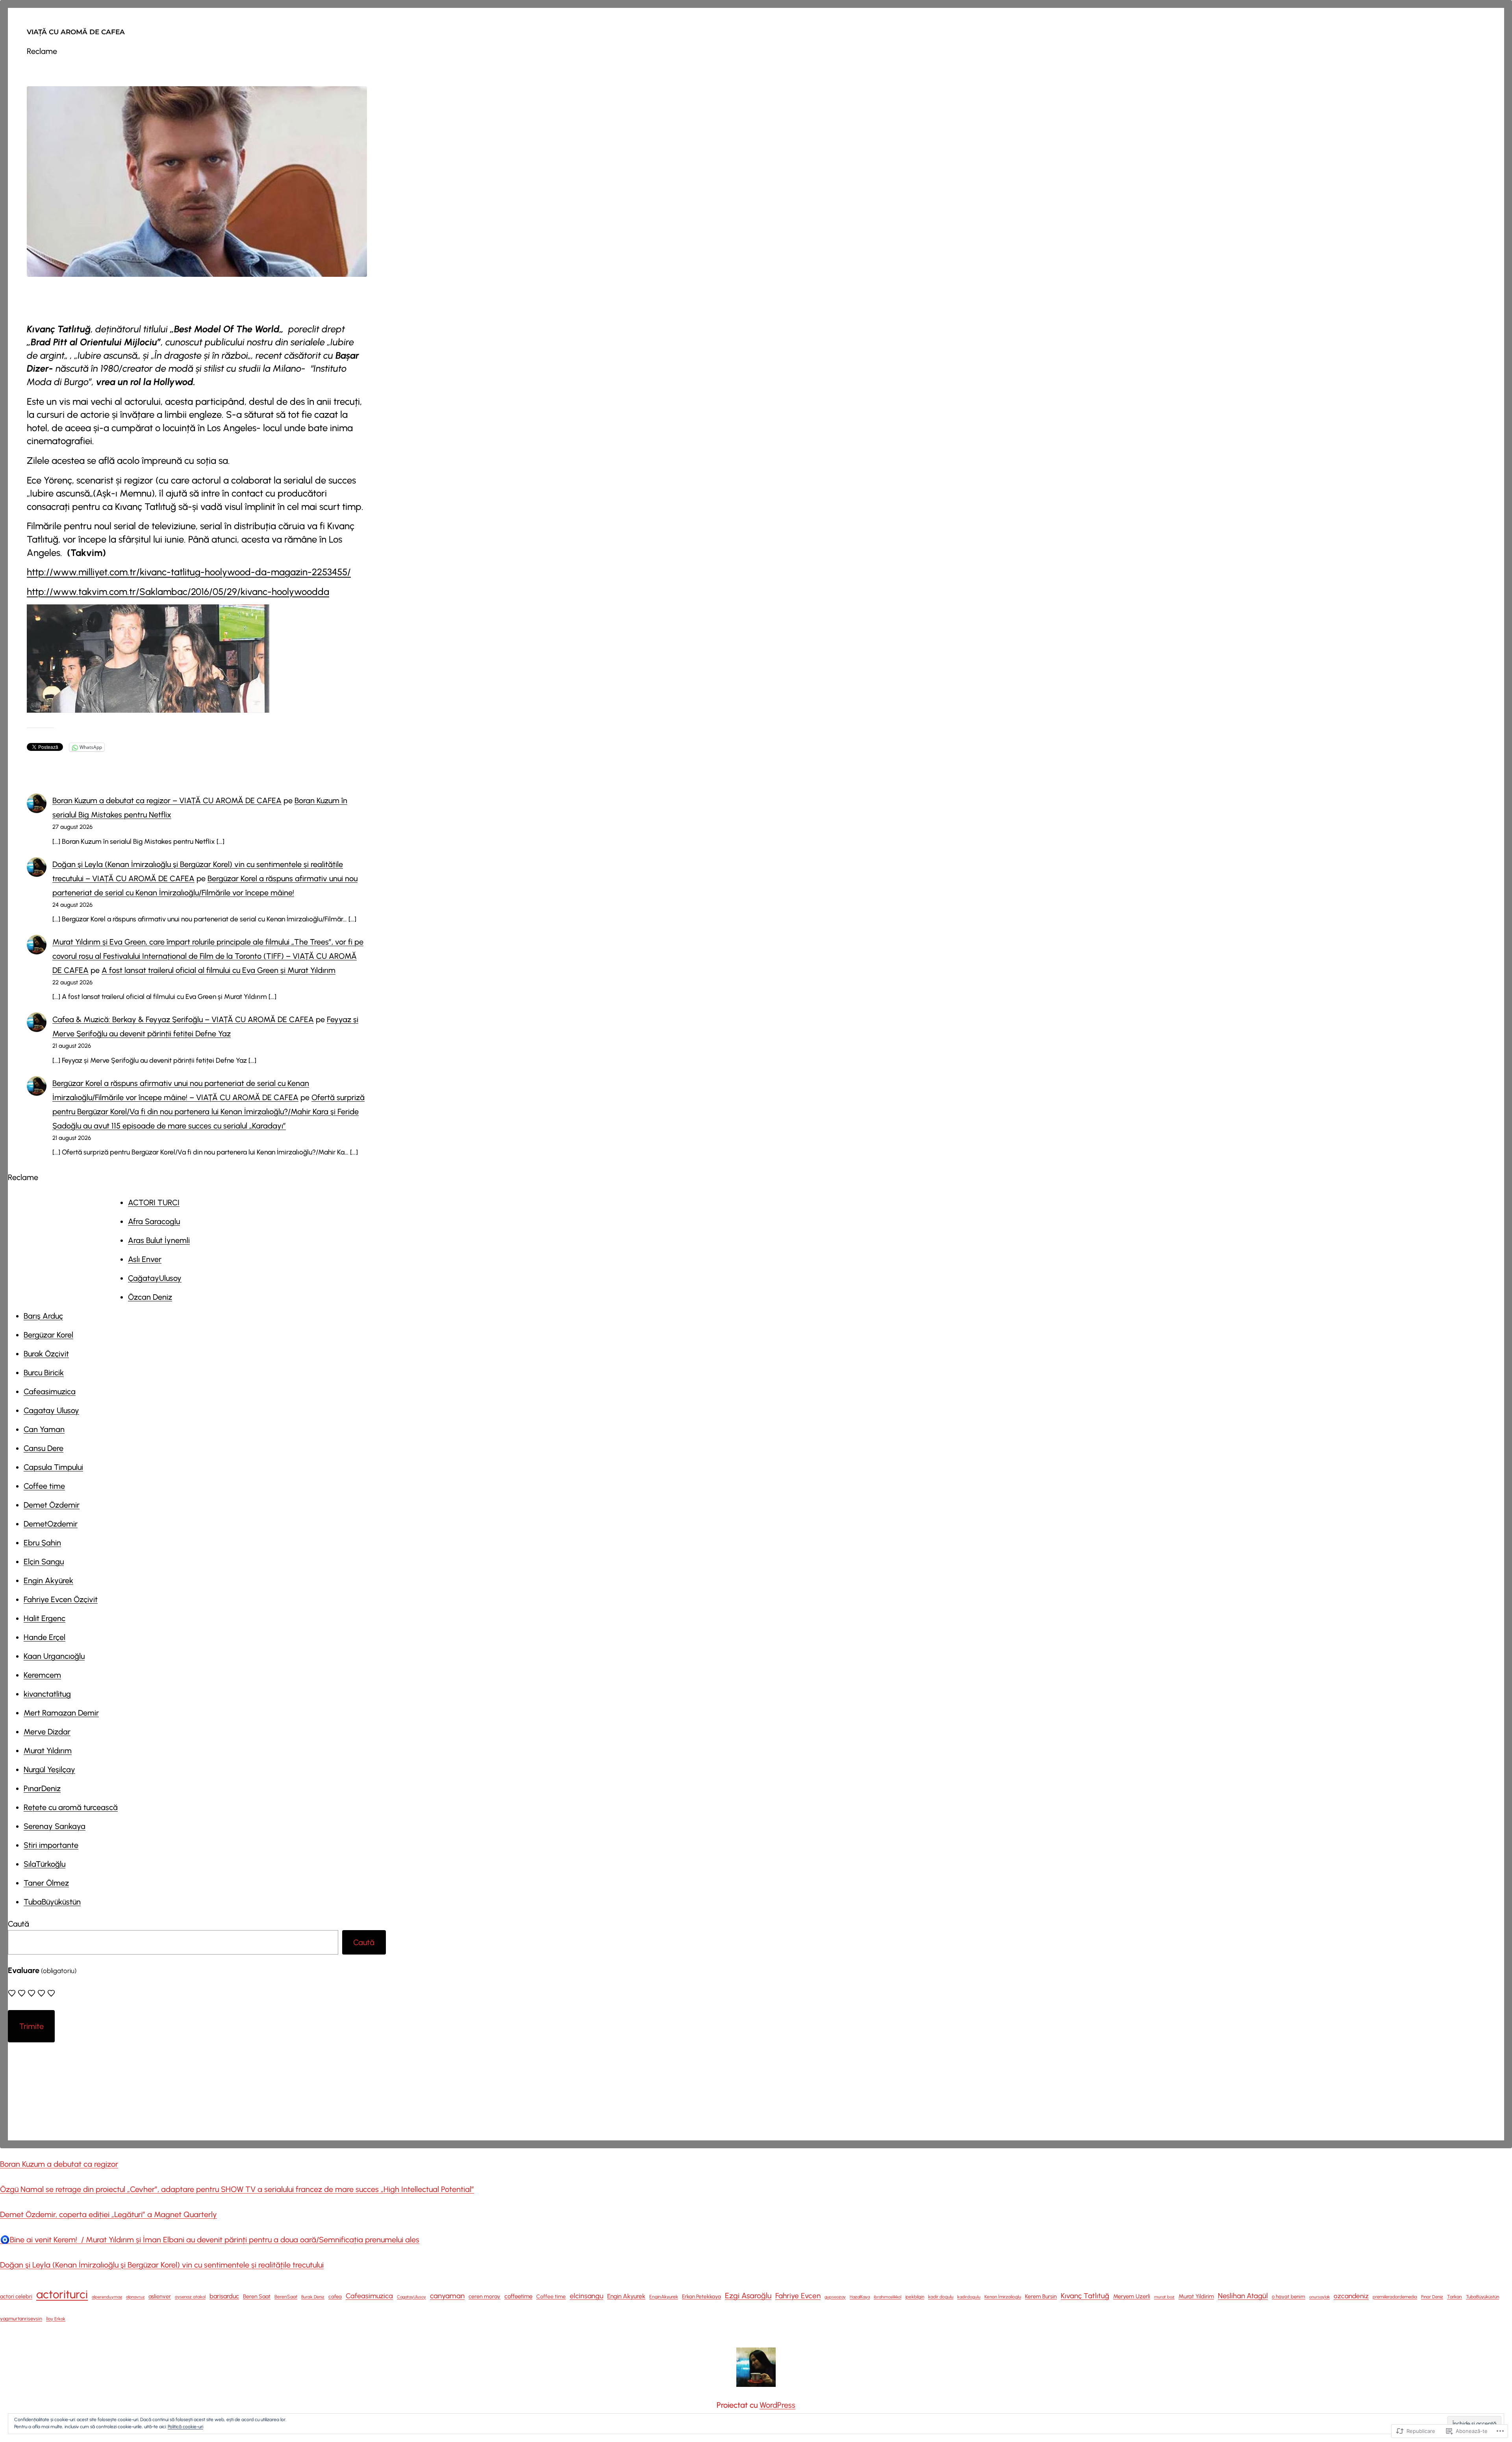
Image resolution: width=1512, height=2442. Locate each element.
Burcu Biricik (44, 1373)
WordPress (777, 2405)
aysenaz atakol (190, 2297)
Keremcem (42, 1675)
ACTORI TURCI (154, 1202)
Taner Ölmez (46, 1883)
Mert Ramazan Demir (61, 1713)
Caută (19, 1924)
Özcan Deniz (150, 1297)
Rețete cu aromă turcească (71, 1807)
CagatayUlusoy (411, 2297)
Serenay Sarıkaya (55, 1826)
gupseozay (835, 2297)
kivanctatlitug (47, 1694)
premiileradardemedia (1395, 2297)
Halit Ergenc (44, 1618)
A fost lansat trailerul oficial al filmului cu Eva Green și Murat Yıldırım (219, 970)
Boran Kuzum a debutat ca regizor (59, 2164)
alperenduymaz (107, 2297)
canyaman (447, 2296)
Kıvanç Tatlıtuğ (1085, 2296)
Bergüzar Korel (48, 1335)
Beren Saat (257, 2296)
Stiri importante (51, 1845)
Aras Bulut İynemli (159, 1240)
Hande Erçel (44, 1637)
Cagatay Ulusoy (51, 1410)
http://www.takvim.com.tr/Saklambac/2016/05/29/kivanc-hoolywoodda (178, 592)
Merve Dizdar (47, 1732)
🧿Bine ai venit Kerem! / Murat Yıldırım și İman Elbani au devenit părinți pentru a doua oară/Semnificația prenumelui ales (210, 2240)
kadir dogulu (941, 2297)
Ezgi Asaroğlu (748, 2296)
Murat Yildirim (1196, 2296)
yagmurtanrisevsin (21, 2319)
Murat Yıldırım (48, 1751)
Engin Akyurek (626, 2296)
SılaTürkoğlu (44, 1864)
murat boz (1164, 2297)
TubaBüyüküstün (52, 1902)
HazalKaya (860, 2297)
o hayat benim (1289, 2297)
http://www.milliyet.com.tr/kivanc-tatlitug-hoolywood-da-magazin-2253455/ (189, 572)
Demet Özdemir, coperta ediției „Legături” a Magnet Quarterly (108, 2214)
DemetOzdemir (51, 1524)
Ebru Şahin (42, 1543)
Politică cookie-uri (185, 2427)
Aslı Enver (145, 1259)
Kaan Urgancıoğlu (54, 1656)
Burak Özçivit (46, 1354)
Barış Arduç (43, 1316)
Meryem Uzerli (1132, 2296)
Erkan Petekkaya (701, 2296)
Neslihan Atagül (1243, 2296)
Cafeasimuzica (50, 1391)
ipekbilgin (915, 2297)
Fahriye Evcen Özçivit (61, 1599)
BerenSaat (286, 2297)
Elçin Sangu (44, 1562)
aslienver (160, 2296)
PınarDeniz (42, 1788)
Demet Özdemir (52, 1505)
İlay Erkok (56, 2319)
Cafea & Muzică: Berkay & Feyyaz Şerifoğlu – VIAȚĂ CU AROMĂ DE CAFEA (183, 1019)
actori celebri (16, 2297)
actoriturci (62, 2294)
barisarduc (224, 2296)
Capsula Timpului (53, 1467)
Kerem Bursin (1041, 2297)
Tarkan (1455, 2297)
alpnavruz (135, 2297)
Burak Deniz (313, 2297)
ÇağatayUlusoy (155, 1278)
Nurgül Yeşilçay (49, 1769)
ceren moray (485, 2297)
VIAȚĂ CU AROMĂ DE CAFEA (76, 32)
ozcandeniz (1351, 2296)
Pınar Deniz (1432, 2297)
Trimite (31, 2026)
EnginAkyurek (664, 2297)
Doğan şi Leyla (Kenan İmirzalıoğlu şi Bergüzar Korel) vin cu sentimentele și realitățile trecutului (162, 2265)
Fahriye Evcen (798, 2296)
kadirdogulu (969, 2297)
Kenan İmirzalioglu (1003, 2297)
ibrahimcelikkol (888, 2297)
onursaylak (1319, 2297)
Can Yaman (44, 1429)
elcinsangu (586, 2296)
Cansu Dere (44, 1448)
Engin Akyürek (48, 1580)
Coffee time (44, 1486)
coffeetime (518, 2296)
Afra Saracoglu (154, 1221)
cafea (335, 2297)
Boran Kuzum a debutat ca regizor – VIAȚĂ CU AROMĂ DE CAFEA (167, 800)
